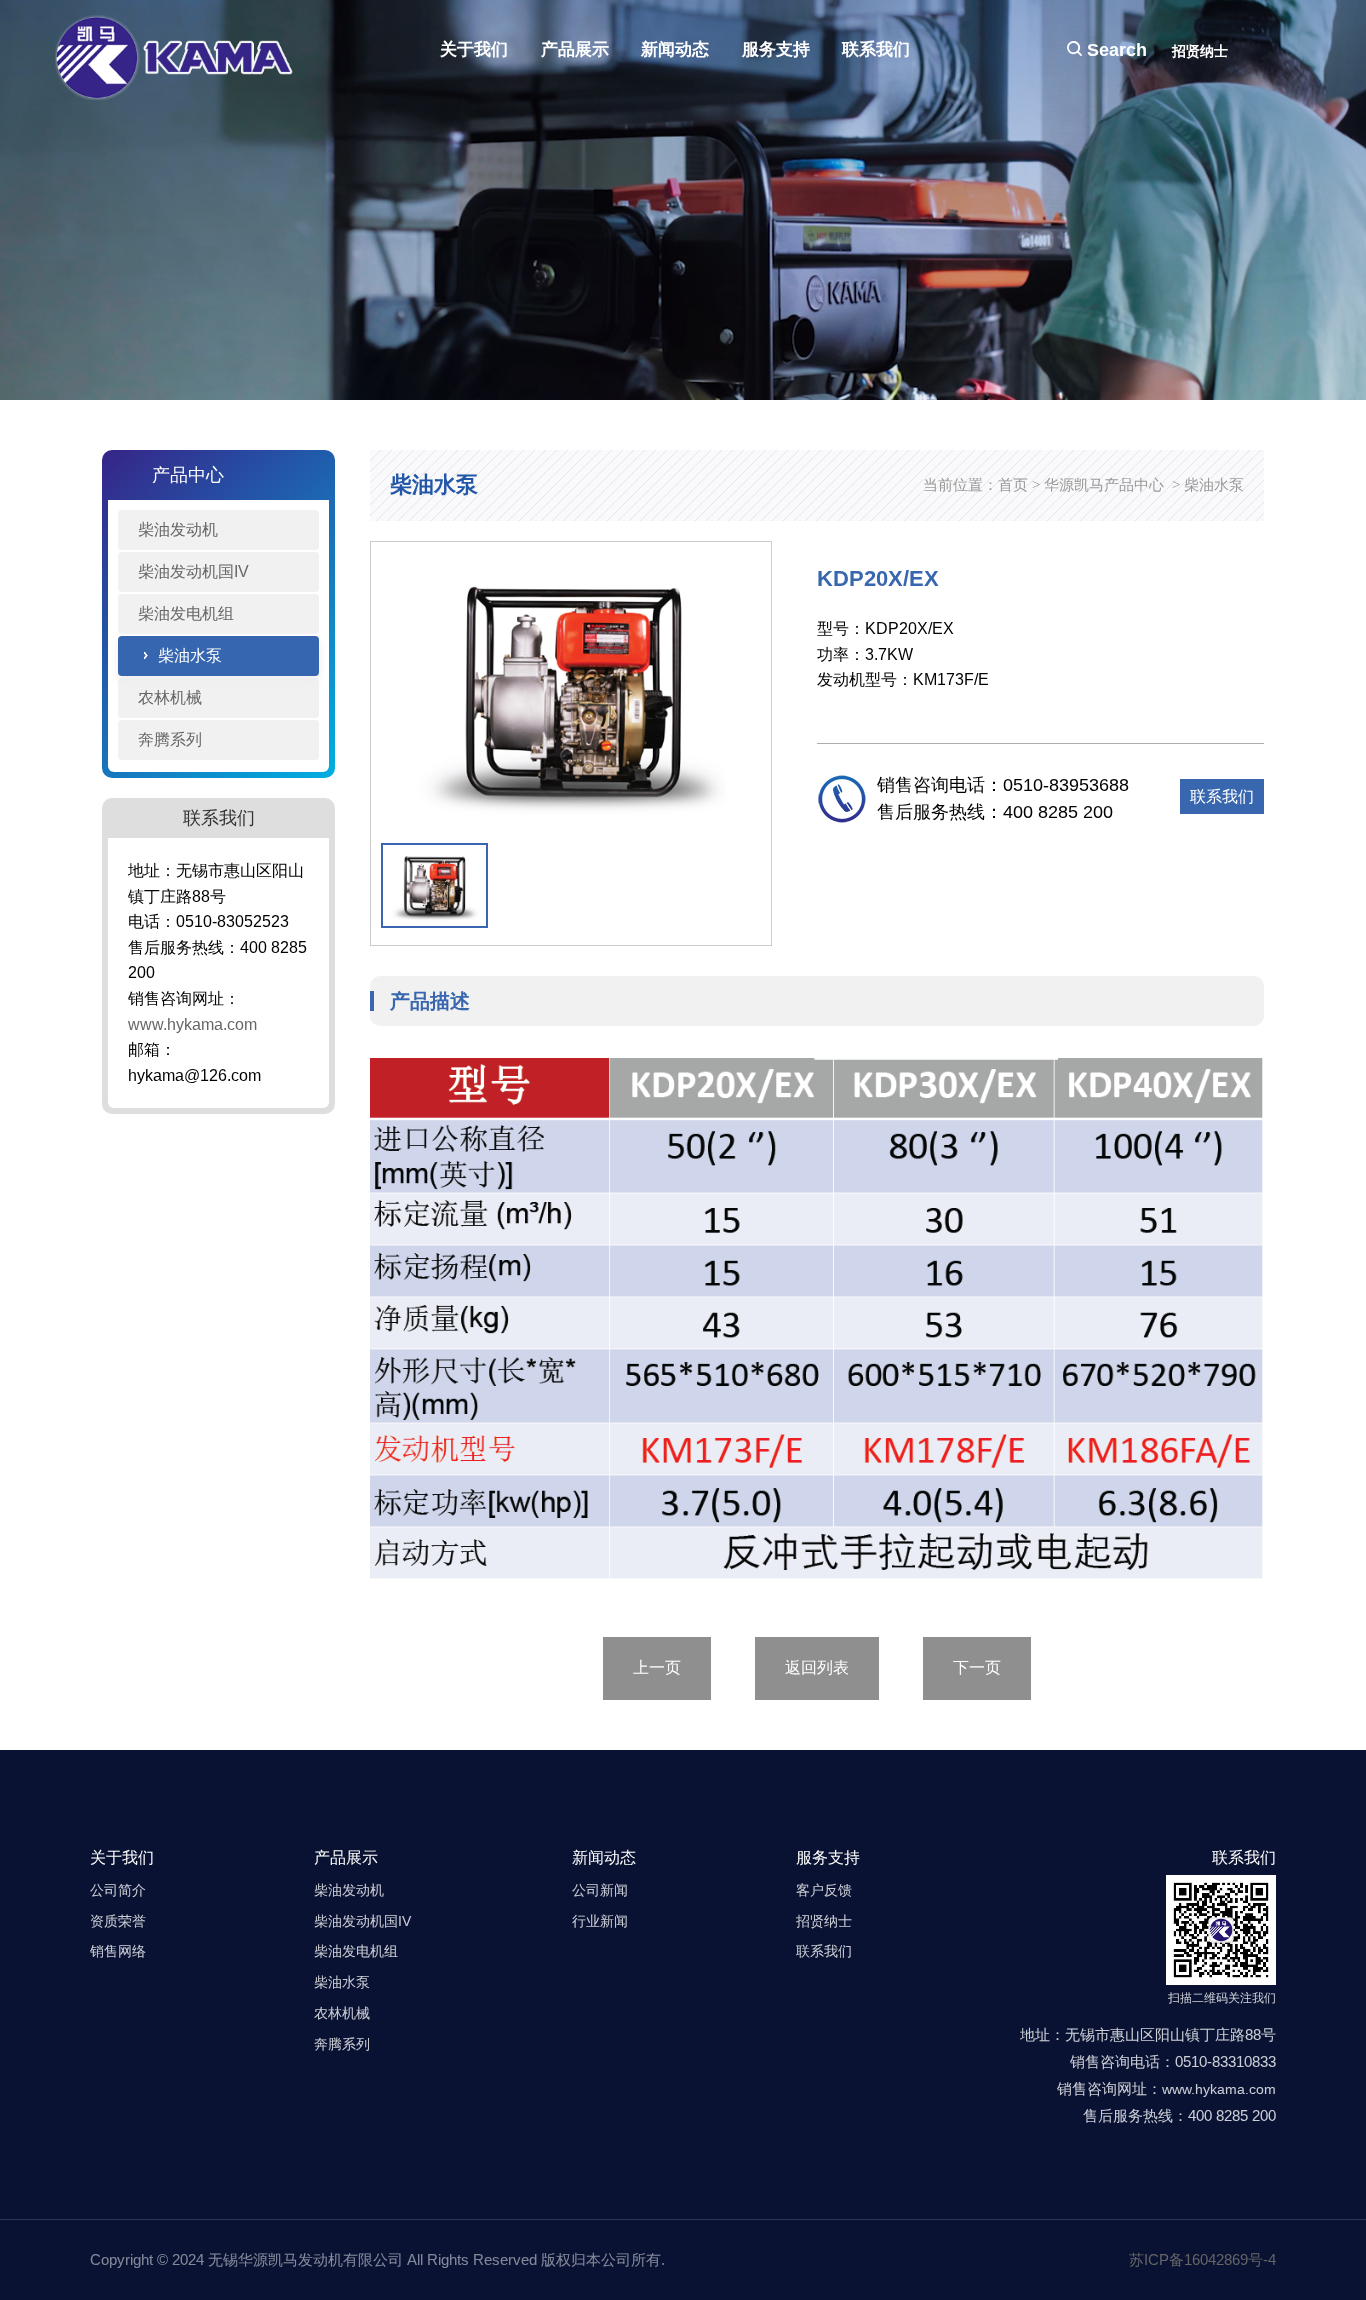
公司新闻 (600, 1890)
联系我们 (876, 49)
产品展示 (575, 49)
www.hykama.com (192, 1024)
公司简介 (118, 1890)
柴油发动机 (178, 529)
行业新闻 (600, 1921)
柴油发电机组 (186, 613)
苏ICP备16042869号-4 (1202, 2259)
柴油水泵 (190, 655)
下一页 (977, 1667)
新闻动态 (675, 49)
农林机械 (170, 697)
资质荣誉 (118, 1921)
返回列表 (817, 1667)
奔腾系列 (170, 739)
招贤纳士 (1200, 51)
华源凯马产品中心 (1104, 484)
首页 (1013, 484)
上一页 (657, 1667)
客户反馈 (824, 1890)
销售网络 (118, 1951)
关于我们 (474, 49)
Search (1114, 50)
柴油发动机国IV (193, 571)
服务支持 (776, 49)
